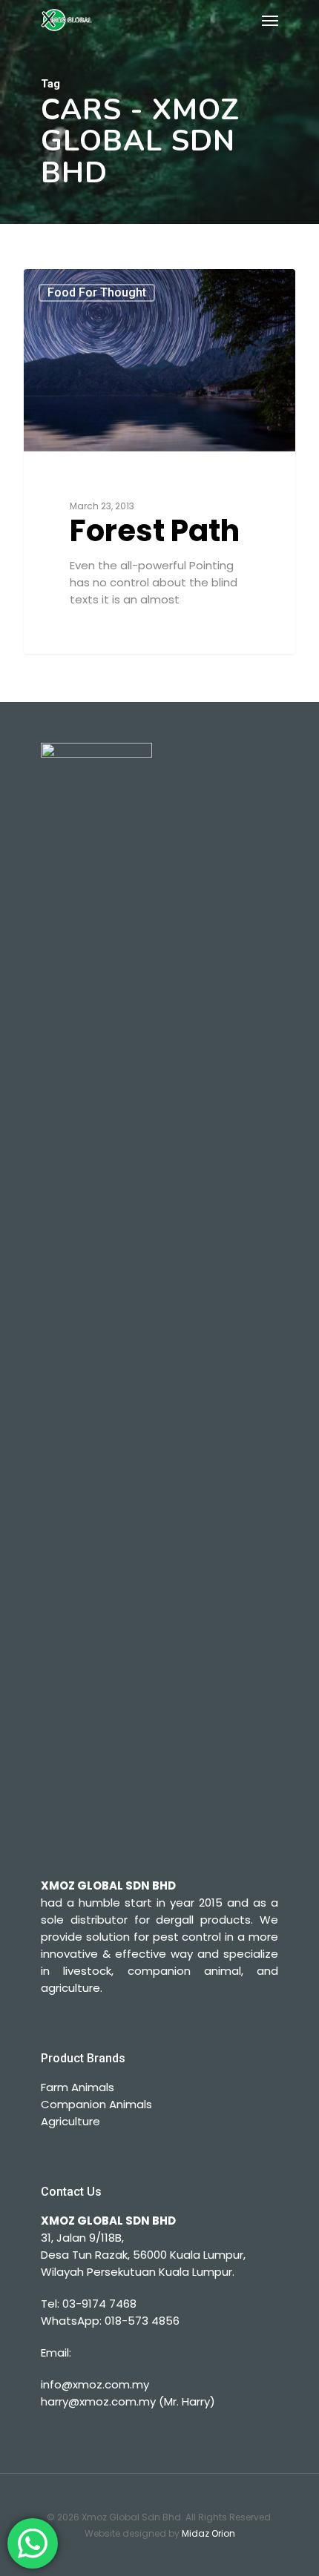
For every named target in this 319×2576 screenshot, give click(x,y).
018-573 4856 (142, 2321)
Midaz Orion (208, 2533)
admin (69, 287)
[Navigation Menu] (270, 20)
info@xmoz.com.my (95, 2384)
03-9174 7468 (99, 2304)
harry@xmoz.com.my (98, 2401)
